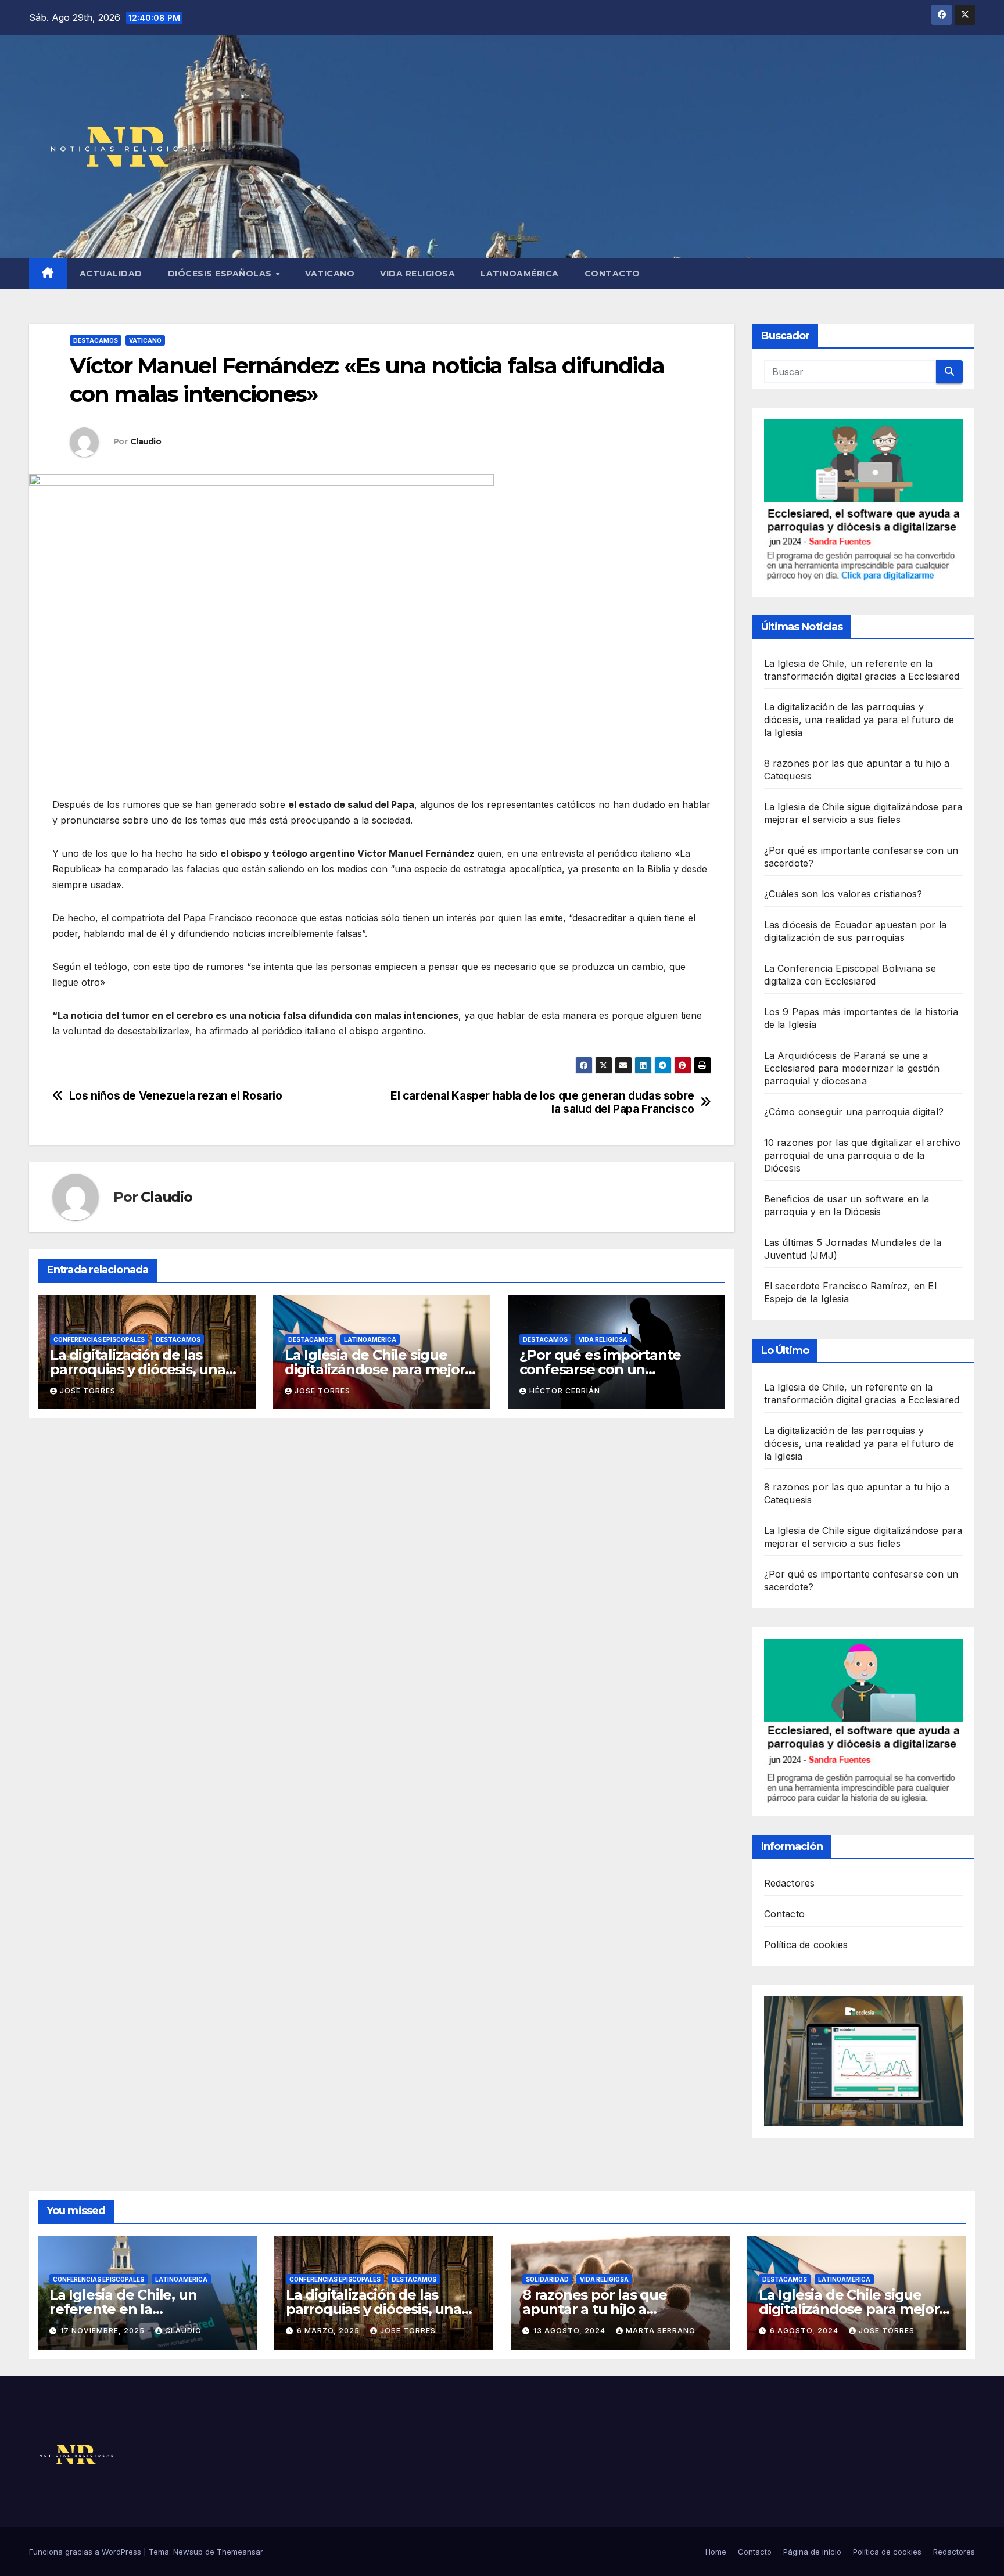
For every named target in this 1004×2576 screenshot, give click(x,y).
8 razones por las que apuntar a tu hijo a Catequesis (595, 2309)
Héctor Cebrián (565, 1391)
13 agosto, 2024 (571, 2331)
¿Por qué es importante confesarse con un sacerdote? (600, 1369)
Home (716, 2552)
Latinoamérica (520, 274)
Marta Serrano (661, 2331)
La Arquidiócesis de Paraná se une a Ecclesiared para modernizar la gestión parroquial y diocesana (852, 1068)
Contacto (612, 274)
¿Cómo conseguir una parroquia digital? (854, 1112)
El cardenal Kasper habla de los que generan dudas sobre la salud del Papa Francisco (542, 1102)
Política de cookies (806, 1945)
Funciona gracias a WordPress (86, 2552)
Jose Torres (88, 1391)
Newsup (188, 2552)
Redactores (790, 1883)
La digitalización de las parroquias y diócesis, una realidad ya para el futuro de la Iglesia (859, 720)
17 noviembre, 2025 (104, 2331)
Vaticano (330, 274)
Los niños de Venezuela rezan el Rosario (176, 1096)
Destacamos (96, 340)
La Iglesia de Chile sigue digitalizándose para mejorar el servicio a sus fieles (381, 1369)
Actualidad (111, 274)
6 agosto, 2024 (805, 2331)
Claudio (146, 441)
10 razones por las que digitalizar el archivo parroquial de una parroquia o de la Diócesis (863, 1155)
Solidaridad (547, 2279)
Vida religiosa (417, 274)
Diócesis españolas (221, 274)
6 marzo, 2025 (329, 2331)
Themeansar (240, 2552)
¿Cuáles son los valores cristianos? (843, 894)
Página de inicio (812, 2552)
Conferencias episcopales (99, 1339)
